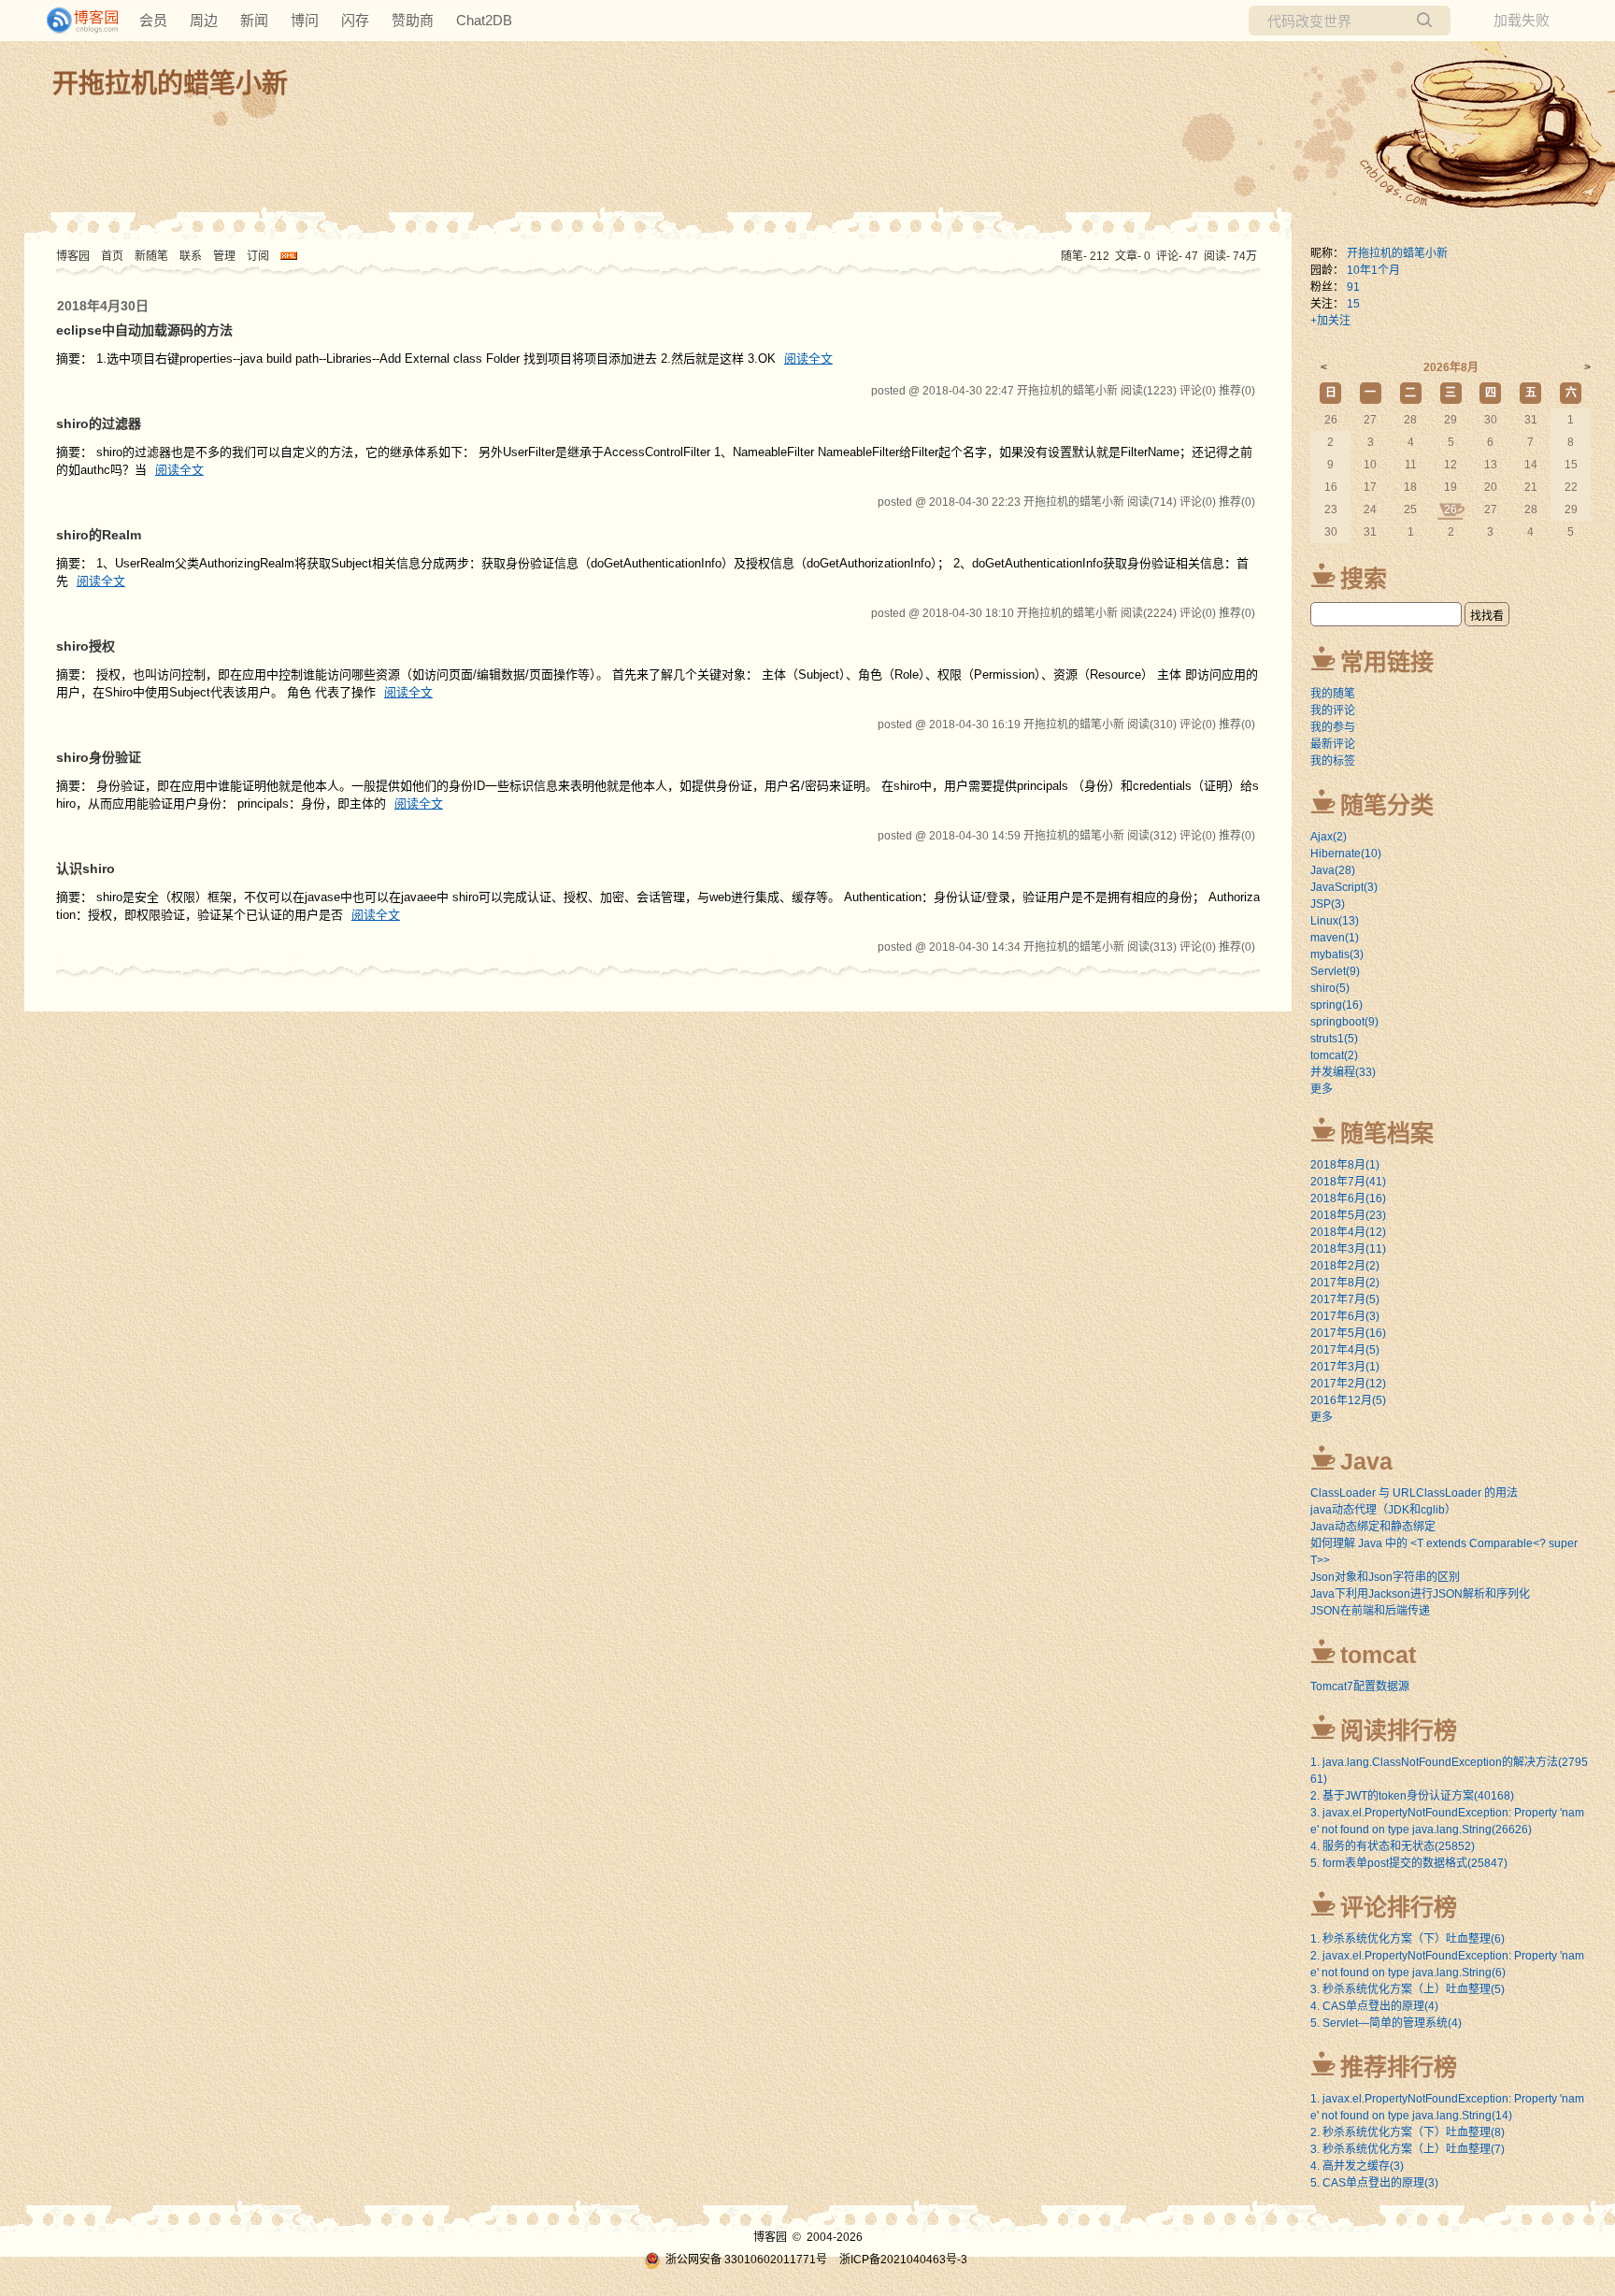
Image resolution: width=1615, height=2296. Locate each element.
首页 (112, 256)
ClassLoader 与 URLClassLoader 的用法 (1414, 1493)
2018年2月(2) (1345, 1266)
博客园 (73, 256)
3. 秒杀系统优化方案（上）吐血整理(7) (1408, 2149)
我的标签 (1333, 761)
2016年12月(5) (1348, 1400)
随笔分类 (1387, 805)
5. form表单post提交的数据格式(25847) (1409, 1863)
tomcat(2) (1334, 1055)
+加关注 (1330, 321)
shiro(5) (1330, 988)
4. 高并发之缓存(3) (1357, 2166)
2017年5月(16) (1348, 1333)
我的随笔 (1333, 694)
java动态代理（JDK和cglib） (1383, 1510)
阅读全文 (808, 359)
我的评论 (1333, 710)
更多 (1322, 1089)
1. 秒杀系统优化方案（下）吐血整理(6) (1408, 1939)
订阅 (258, 256)
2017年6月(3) (1345, 1316)
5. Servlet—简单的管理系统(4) (1386, 2023)
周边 (204, 20)
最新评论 (1333, 744)
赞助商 (413, 20)
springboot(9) (1344, 1022)
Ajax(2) (1329, 837)
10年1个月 (1373, 270)
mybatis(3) (1337, 954)
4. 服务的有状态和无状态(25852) (1393, 1846)
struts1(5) (1334, 1039)
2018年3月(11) (1348, 1249)
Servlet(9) (1335, 971)
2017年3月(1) (1345, 1367)
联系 (191, 256)
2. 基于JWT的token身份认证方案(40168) (1412, 1796)
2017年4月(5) (1345, 1350)
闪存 (355, 20)
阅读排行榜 (1399, 1730)
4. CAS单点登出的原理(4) (1374, 2006)
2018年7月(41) (1348, 1182)
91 (1353, 287)
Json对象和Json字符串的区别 (1385, 1577)
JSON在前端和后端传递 (1370, 1611)
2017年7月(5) (1345, 1299)
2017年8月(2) (1345, 1283)
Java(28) (1333, 870)
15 (1353, 304)
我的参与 (1333, 727)
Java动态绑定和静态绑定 (1373, 1527)
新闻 (254, 20)
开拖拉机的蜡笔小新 (170, 84)
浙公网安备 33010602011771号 (746, 2260)
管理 (224, 256)
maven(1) (1335, 938)
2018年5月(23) (1348, 1215)
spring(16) (1336, 1005)
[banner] (75, 21)
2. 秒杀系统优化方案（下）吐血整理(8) (1408, 2132)
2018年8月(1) (1345, 1165)
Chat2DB (484, 20)
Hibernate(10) (1346, 854)
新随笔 (151, 256)
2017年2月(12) (1348, 1384)
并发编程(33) (1343, 1072)
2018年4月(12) (1348, 1232)
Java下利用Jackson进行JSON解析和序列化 (1420, 1594)
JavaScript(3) (1344, 887)
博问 (305, 20)
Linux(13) (1335, 921)
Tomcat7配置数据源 (1360, 1686)
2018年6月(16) (1348, 1198)
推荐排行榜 (1399, 2067)
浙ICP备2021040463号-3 (903, 2260)
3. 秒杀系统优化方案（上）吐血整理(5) (1408, 1989)
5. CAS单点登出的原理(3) (1374, 2183)
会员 (153, 20)
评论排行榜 (1399, 1907)
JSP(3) (1328, 904)
